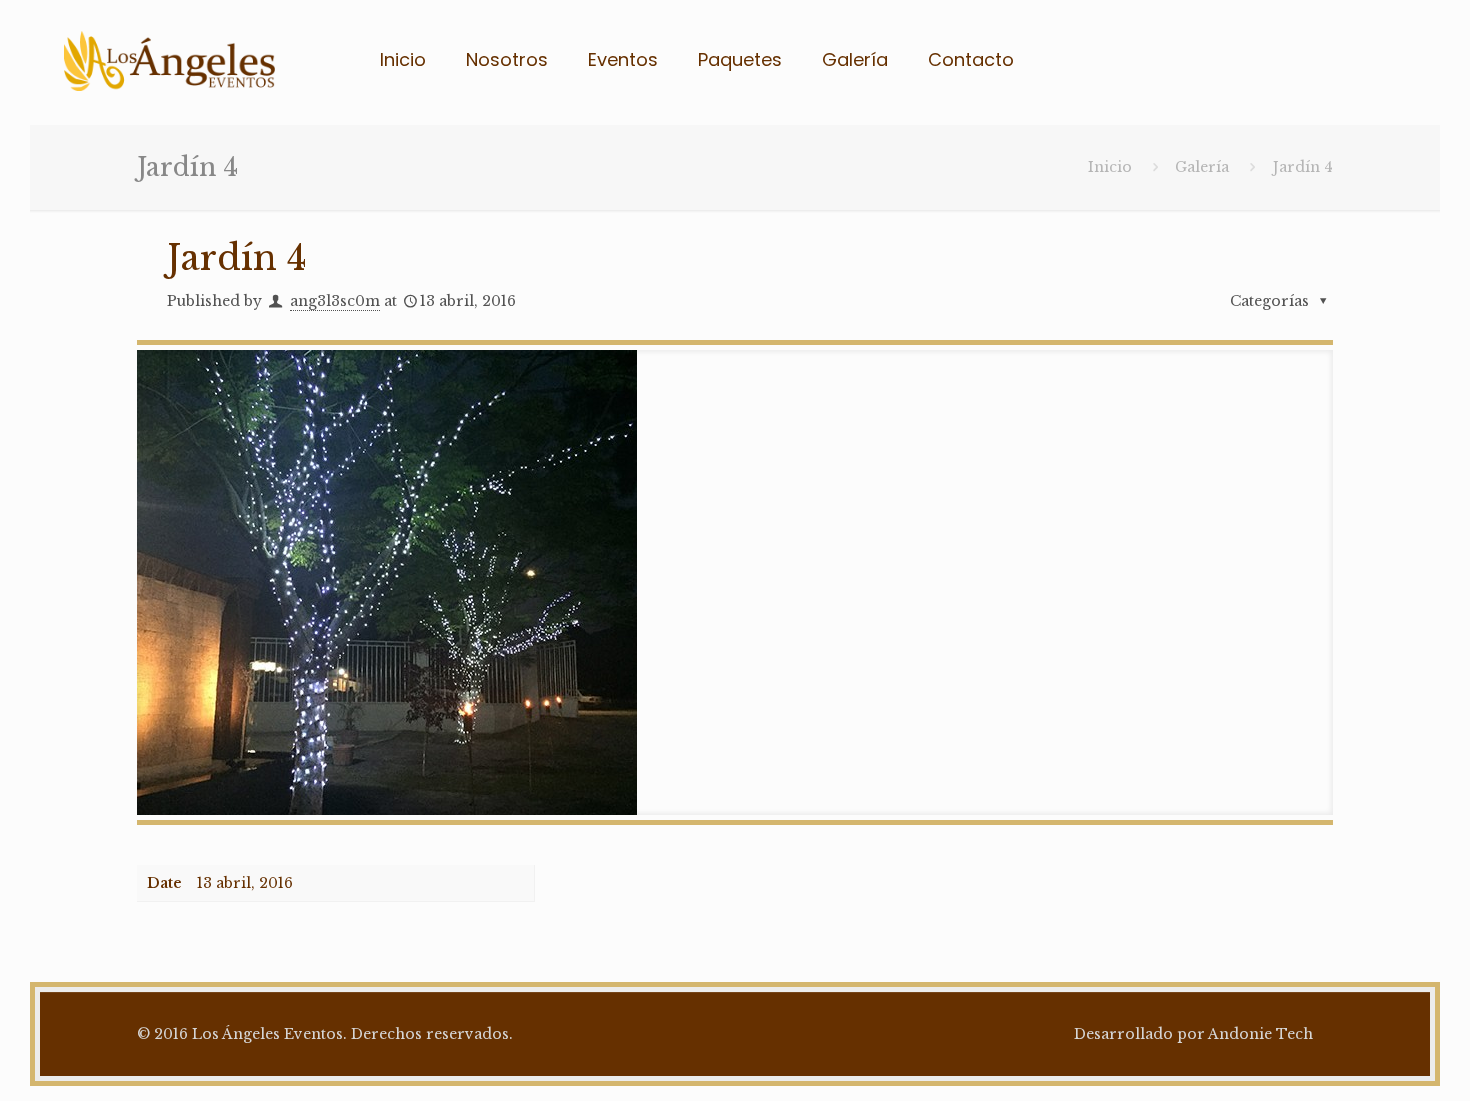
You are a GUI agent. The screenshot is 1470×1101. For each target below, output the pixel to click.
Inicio (1110, 167)
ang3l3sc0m (335, 301)
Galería (1202, 167)
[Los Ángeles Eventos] (169, 60)
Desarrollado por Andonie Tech (1193, 1034)
